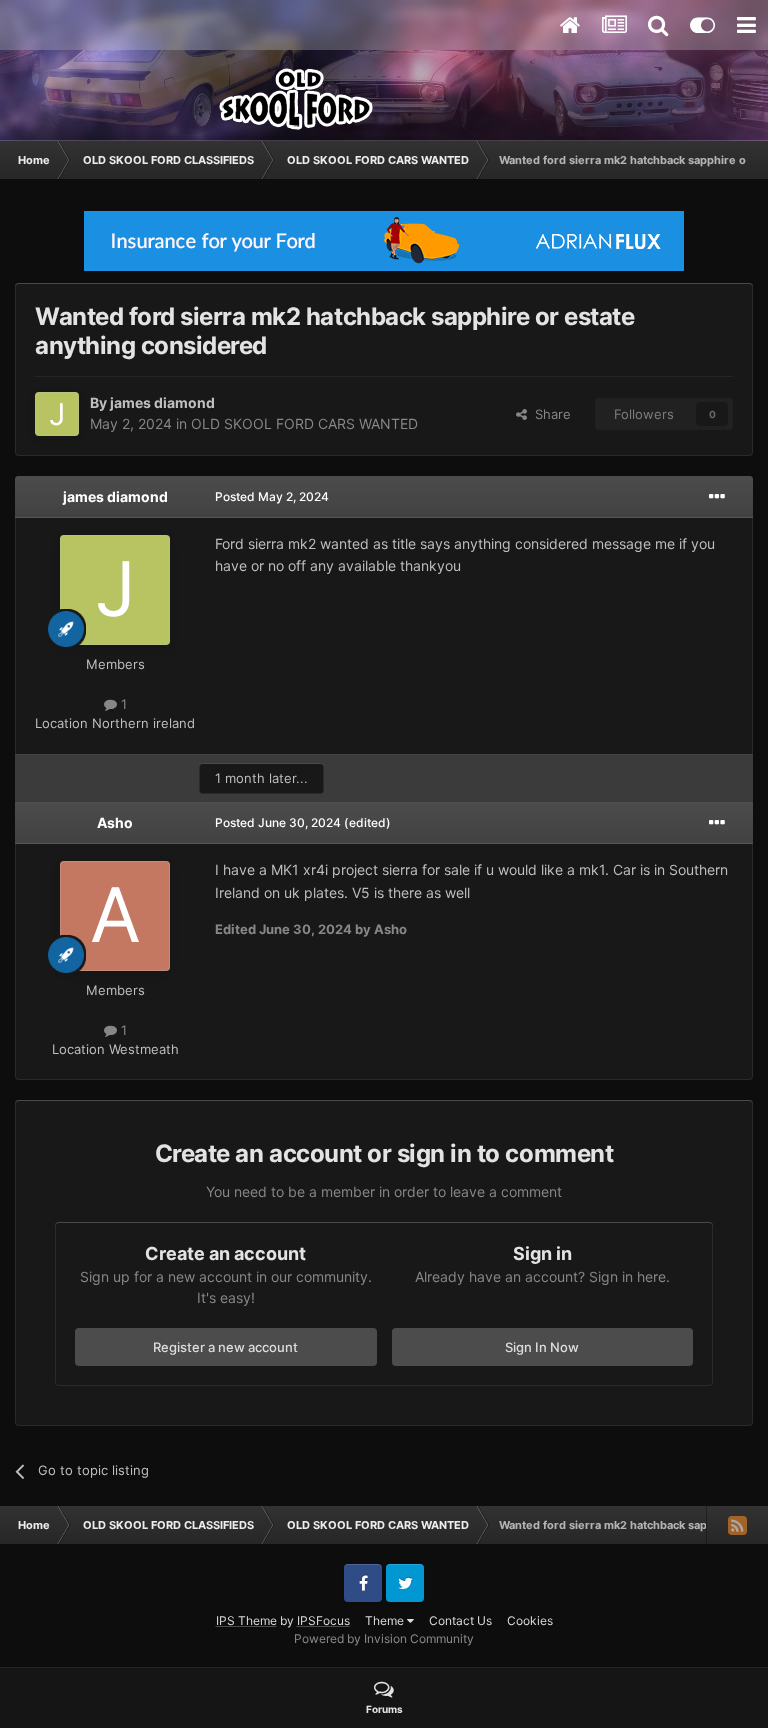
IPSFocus (323, 1620)
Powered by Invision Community (384, 1638)
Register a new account (225, 1347)
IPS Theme (246, 1620)
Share (549, 414)
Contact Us (460, 1620)
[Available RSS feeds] (737, 1525)
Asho (115, 822)
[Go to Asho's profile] (115, 916)
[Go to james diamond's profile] (57, 414)
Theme (386, 1620)
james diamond (162, 402)
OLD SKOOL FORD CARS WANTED (304, 423)
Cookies (530, 1620)
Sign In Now (542, 1347)
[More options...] (717, 497)
